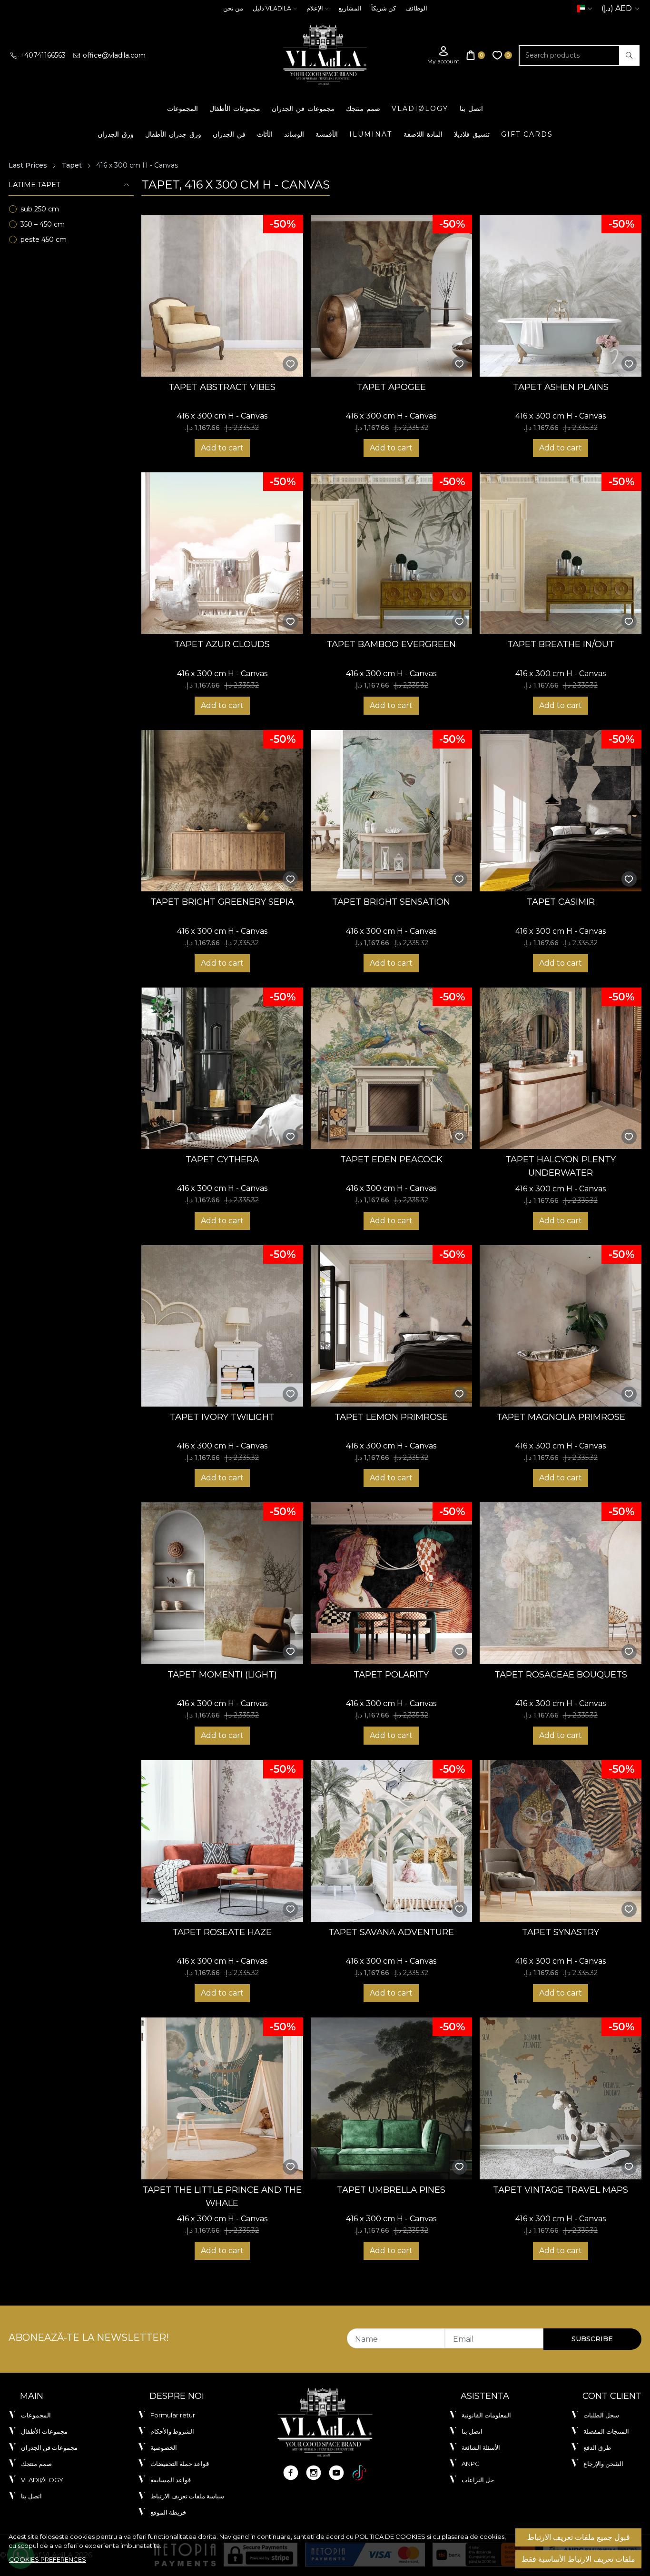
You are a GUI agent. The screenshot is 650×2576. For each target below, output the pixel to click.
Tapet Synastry (561, 1932)
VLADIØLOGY (420, 109)
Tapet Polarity (391, 1674)
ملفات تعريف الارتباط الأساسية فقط (578, 2559)
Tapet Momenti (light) (222, 1674)
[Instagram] (314, 2473)
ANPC (471, 2464)
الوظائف (416, 8)
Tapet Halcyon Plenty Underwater (561, 1166)
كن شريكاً (384, 8)
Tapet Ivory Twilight (222, 1417)
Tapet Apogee (391, 387)
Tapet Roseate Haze (222, 1932)
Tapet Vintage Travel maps (561, 2190)
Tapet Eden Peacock (391, 1159)
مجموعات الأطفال (235, 109)
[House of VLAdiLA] (325, 55)
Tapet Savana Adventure (391, 1932)
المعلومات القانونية (486, 2415)
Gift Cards (527, 134)
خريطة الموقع (168, 2512)
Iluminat (371, 134)
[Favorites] (502, 55)
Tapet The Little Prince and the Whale (222, 2196)
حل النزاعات (478, 2480)
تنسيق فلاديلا (472, 134)
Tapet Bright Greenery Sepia (222, 902)
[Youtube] (336, 2473)
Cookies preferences (48, 2559)
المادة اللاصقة (423, 134)
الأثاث (265, 134)
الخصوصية (164, 2447)
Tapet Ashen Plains (561, 387)
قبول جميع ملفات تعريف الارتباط (579, 2537)
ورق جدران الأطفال (173, 134)
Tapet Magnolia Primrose (561, 1417)
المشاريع (350, 8)
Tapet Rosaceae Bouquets (561, 1674)
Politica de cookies (390, 2536)
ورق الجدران (116, 134)
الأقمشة (327, 134)
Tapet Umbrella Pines (391, 2190)
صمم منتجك (363, 109)
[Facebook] (291, 2473)
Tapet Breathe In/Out (561, 644)
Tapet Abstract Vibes (222, 387)
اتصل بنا (471, 109)
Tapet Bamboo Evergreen (391, 644)
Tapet (72, 165)
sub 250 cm (40, 209)
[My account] (443, 55)
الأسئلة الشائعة (481, 2447)
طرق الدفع (597, 2447)
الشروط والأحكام (172, 2431)
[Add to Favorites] (291, 364)
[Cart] (476, 55)
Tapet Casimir (561, 902)
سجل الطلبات (601, 2415)
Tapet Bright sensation (391, 902)
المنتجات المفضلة (606, 2431)
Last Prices (28, 165)
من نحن (233, 8)
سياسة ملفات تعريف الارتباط (187, 2496)
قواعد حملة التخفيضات (180, 2464)
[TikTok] (359, 2473)
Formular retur (173, 2415)
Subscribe (592, 2339)
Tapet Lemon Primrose (391, 1417)
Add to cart (222, 448)
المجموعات (182, 109)
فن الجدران (229, 134)
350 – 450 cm (43, 224)
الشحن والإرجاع (603, 2464)
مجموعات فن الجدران (303, 109)
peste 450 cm (44, 240)
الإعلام (315, 8)
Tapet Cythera (222, 1159)
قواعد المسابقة (171, 2480)
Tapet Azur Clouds (222, 644)
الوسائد (294, 134)
